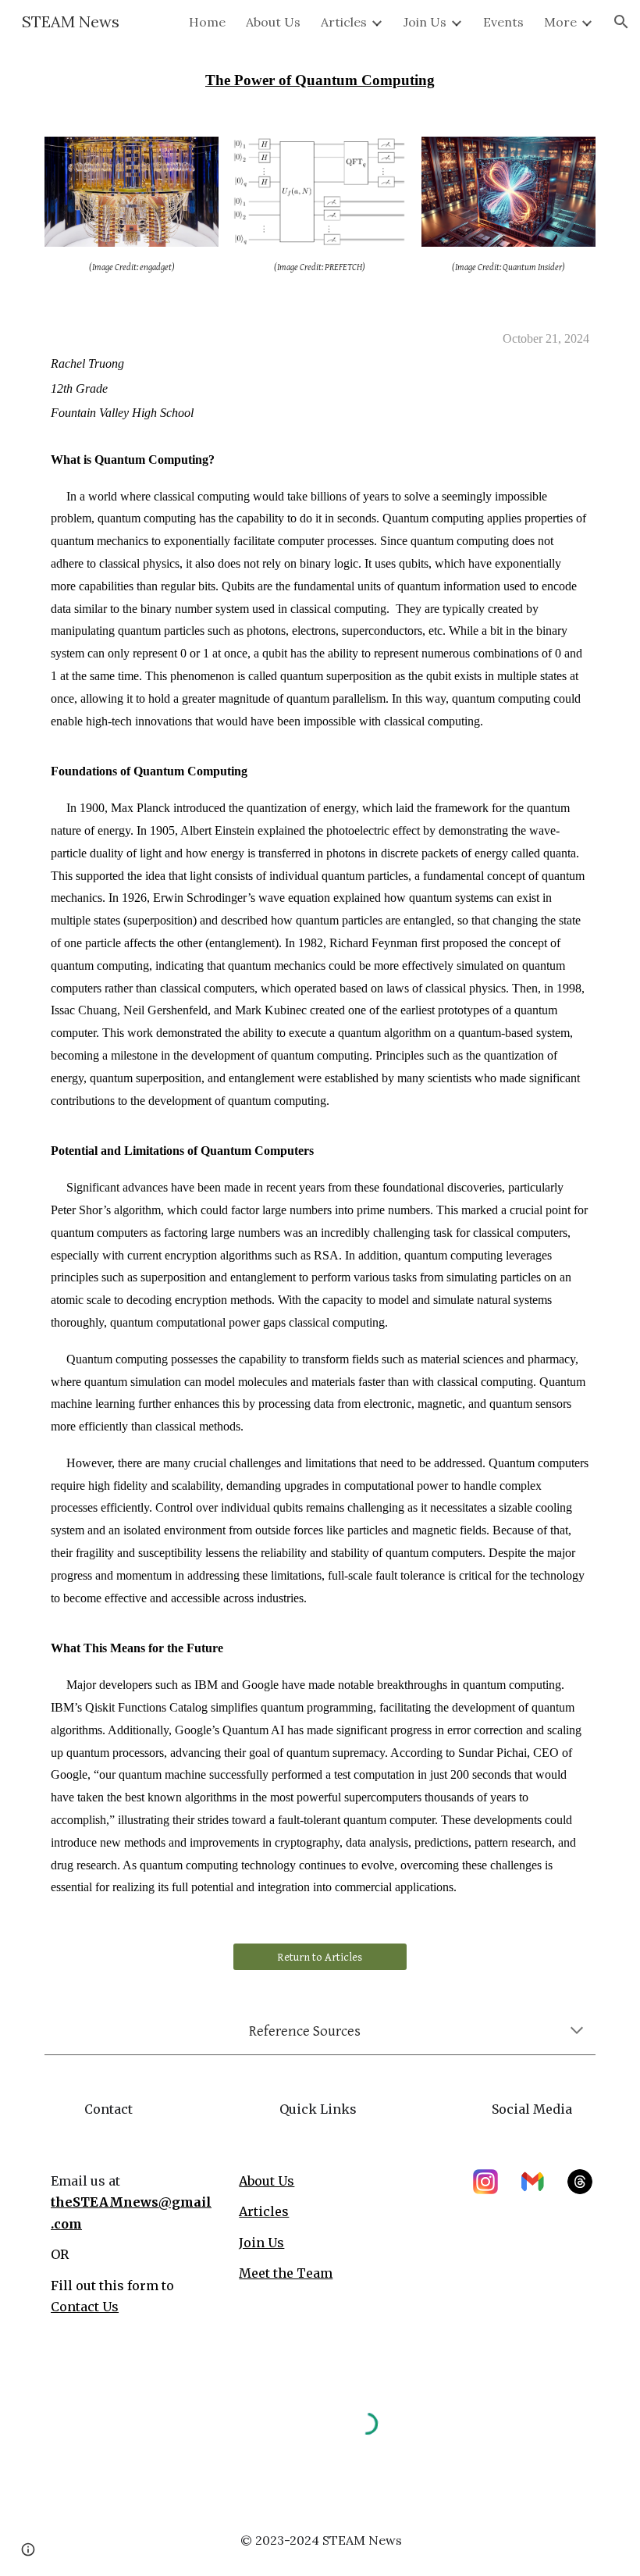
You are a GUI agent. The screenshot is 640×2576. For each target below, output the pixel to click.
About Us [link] (273, 22)
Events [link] (503, 22)
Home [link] (207, 22)
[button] (621, 22)
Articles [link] (344, 22)
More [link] (560, 22)
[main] (320, 81)
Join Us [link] (425, 22)
